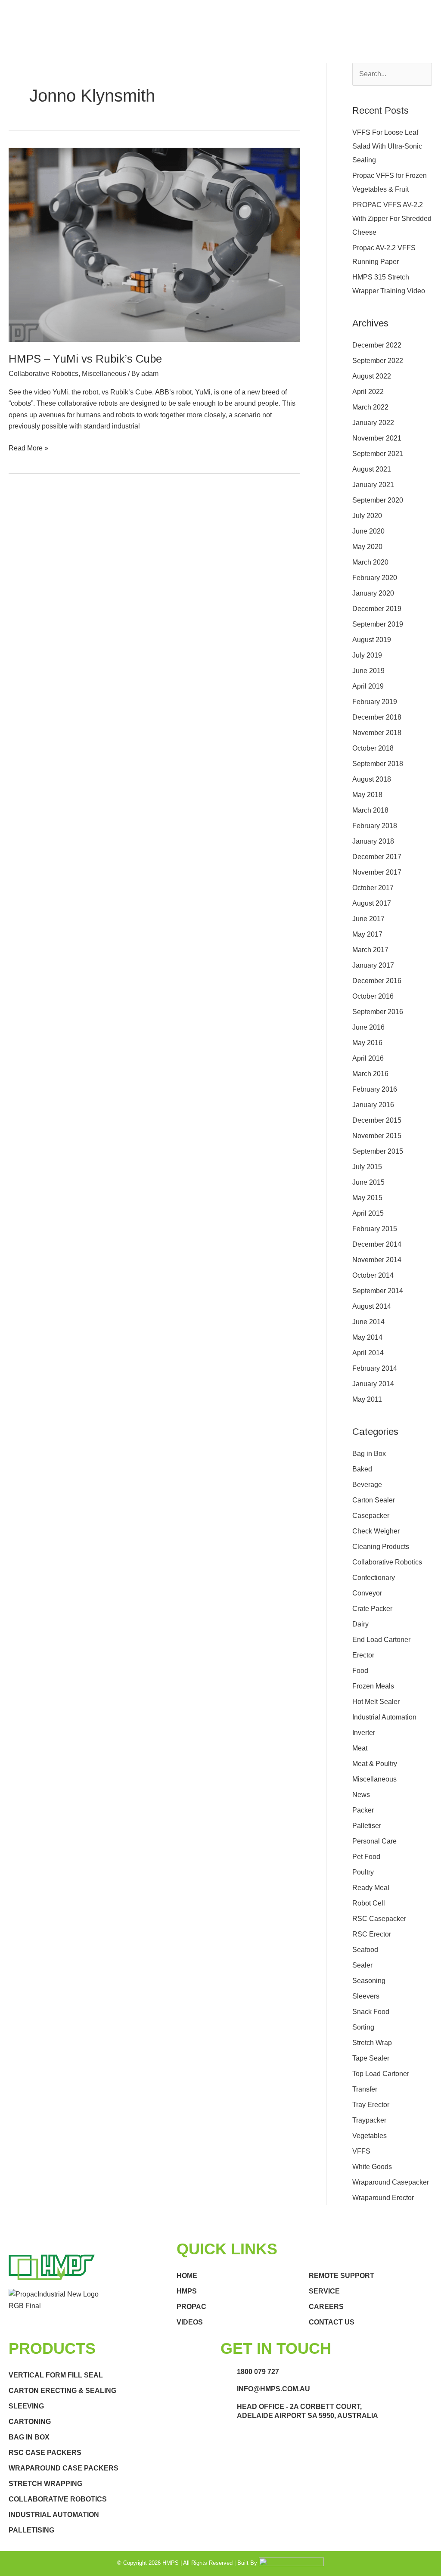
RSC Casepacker (379, 1919)
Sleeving (26, 2406)
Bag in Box (369, 1454)
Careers (326, 2307)
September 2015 (378, 1151)
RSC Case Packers (45, 2453)
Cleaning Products (381, 1547)
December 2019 (377, 609)
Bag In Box (29, 2437)
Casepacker (371, 1516)
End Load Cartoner (381, 1640)
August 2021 (372, 469)
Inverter (364, 1733)
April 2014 (368, 1353)
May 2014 (367, 1337)
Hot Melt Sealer (376, 1702)
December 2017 (377, 857)
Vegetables (370, 2136)
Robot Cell (369, 1903)
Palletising (31, 2530)
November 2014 (377, 1260)
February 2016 (375, 1089)
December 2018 (377, 717)
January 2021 (373, 485)
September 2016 (378, 1012)
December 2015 (377, 1120)
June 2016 (368, 1027)
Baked (362, 1469)
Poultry (363, 1872)
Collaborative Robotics (43, 374)
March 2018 (370, 810)
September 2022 (378, 361)
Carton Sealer (374, 1500)
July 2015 (367, 1167)
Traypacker (369, 2120)
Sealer (362, 1965)
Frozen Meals (373, 1686)
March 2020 (370, 562)
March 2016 (370, 1074)
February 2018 (375, 826)
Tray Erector (371, 2105)
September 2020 (378, 500)
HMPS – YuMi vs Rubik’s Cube (85, 359)
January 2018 (373, 841)
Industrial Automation (384, 1717)
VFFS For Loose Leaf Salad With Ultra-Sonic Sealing (387, 146)
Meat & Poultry (375, 1764)
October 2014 (373, 1275)
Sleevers (366, 1996)
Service (324, 2291)
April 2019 (368, 686)
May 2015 (367, 1198)
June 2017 (368, 919)
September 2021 (378, 454)
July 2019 (367, 655)
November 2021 (377, 438)
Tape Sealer (371, 2058)
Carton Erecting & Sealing (62, 2391)
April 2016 (368, 1058)
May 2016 (367, 1043)
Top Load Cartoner (381, 2074)
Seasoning (369, 1981)
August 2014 (372, 1306)
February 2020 (375, 578)
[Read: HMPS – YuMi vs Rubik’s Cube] (154, 244)
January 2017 (373, 965)
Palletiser (367, 1826)
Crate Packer (372, 1609)
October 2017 (373, 888)
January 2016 (373, 1105)
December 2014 (377, 1244)
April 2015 (368, 1213)
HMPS (187, 2291)
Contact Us (332, 2322)
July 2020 (367, 516)
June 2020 (368, 531)
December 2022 (377, 345)
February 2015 (375, 1229)
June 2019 (368, 671)
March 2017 (370, 950)
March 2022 (370, 407)
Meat (360, 1748)
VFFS (361, 2151)
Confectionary (374, 1578)
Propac (191, 2307)
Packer (363, 1810)
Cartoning (30, 2422)
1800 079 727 (258, 2372)
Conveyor (367, 1593)
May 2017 (367, 934)
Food (360, 1671)
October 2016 (373, 996)
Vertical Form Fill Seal (56, 2375)
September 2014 (378, 1291)
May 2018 (367, 795)
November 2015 (377, 1136)
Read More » (28, 447)
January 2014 (373, 1384)
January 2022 (373, 423)
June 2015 (368, 1182)
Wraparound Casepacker (391, 2182)
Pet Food (366, 1857)
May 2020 (367, 547)
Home (187, 2276)
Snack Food (371, 2012)
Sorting (363, 2027)
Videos (190, 2322)
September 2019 (378, 624)
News (361, 1795)
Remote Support (342, 2276)
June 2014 (368, 1322)
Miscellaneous (104, 374)
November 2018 (377, 733)
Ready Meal (371, 1888)
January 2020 (373, 593)
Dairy (360, 1624)
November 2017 (377, 872)
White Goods (372, 2167)
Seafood (365, 1950)
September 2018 (378, 764)
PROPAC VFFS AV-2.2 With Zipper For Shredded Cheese (392, 219)
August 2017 (372, 903)
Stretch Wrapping (45, 2484)
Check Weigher (376, 1531)
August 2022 (372, 376)
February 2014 (375, 1368)
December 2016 (377, 981)
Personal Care (374, 1841)
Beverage (367, 1485)
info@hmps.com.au (273, 2389)
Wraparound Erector (383, 2198)
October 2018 (373, 748)
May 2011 (367, 1399)
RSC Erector (372, 1934)
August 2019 (372, 640)
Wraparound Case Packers (64, 2468)
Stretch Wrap (372, 2043)
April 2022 (368, 392)
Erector (363, 1655)
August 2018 (372, 779)
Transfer (365, 2089)
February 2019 (375, 702)
